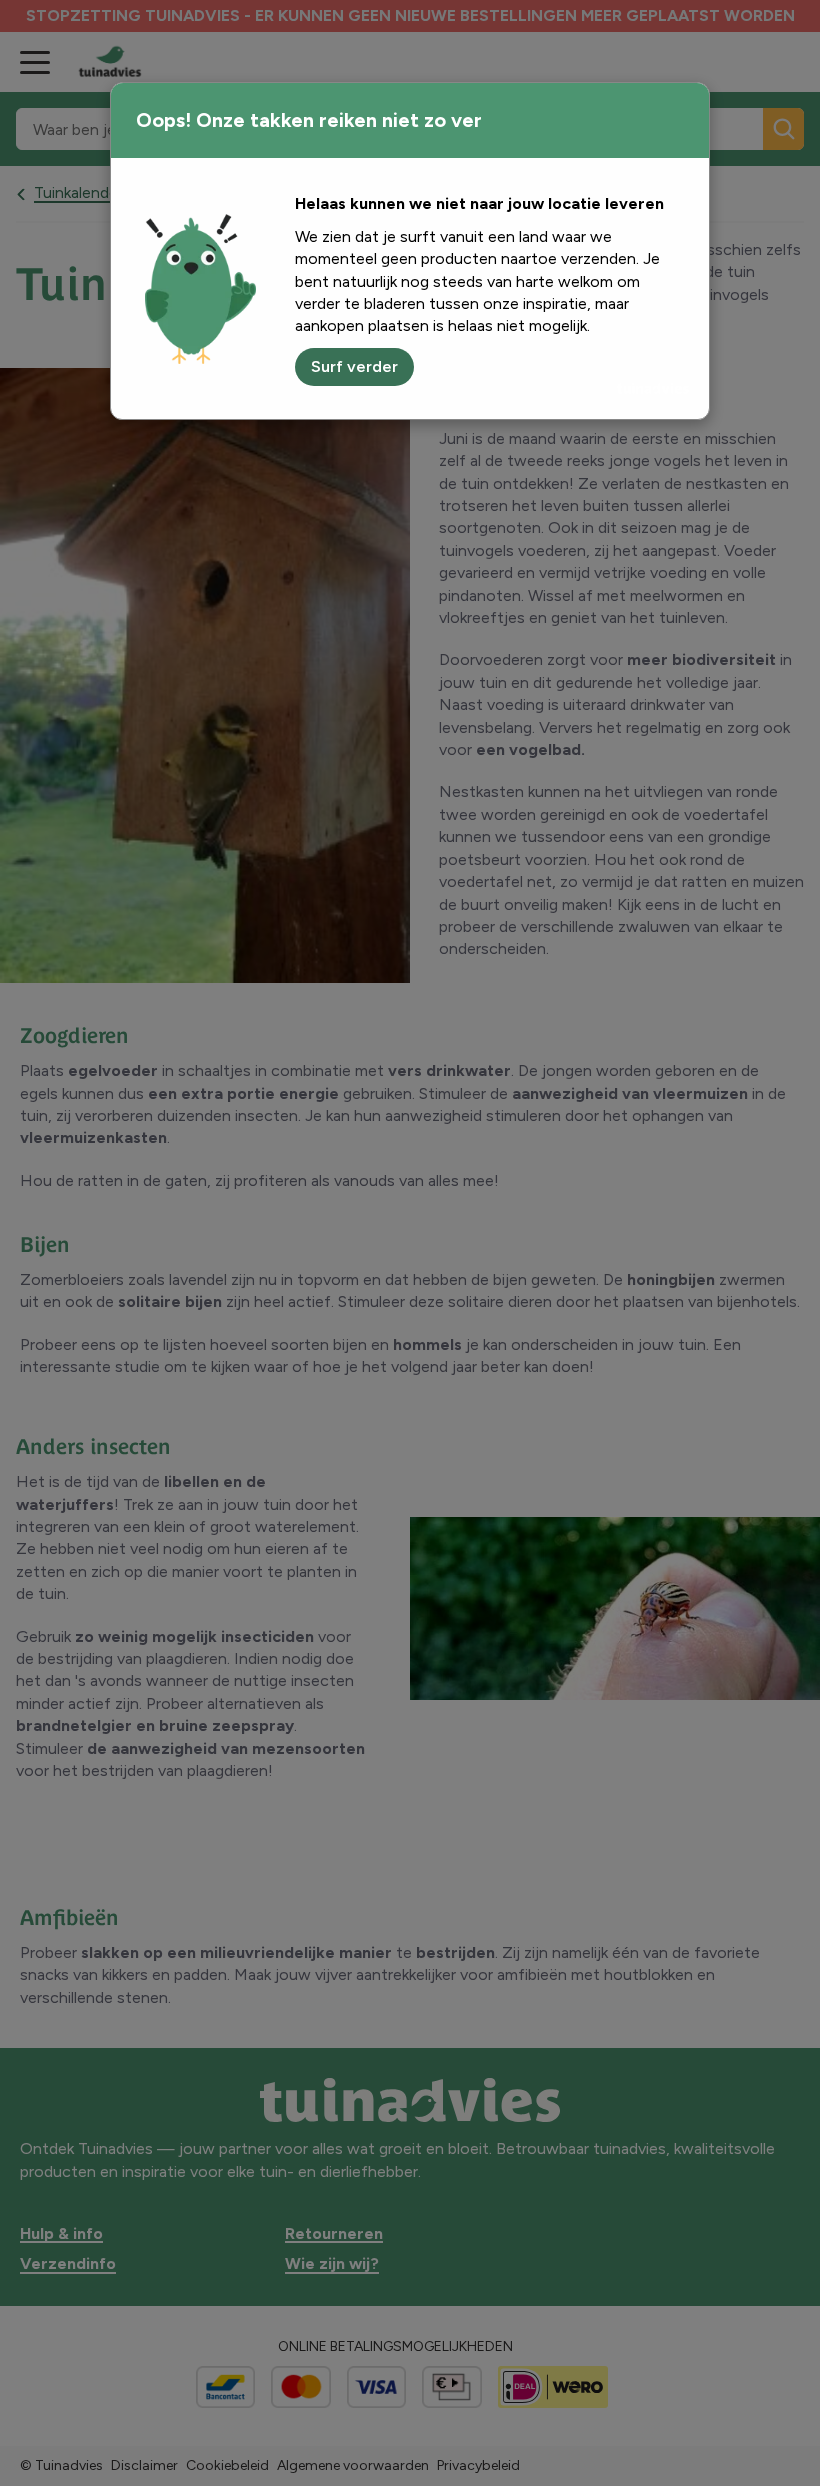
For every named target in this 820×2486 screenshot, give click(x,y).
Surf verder (354, 366)
